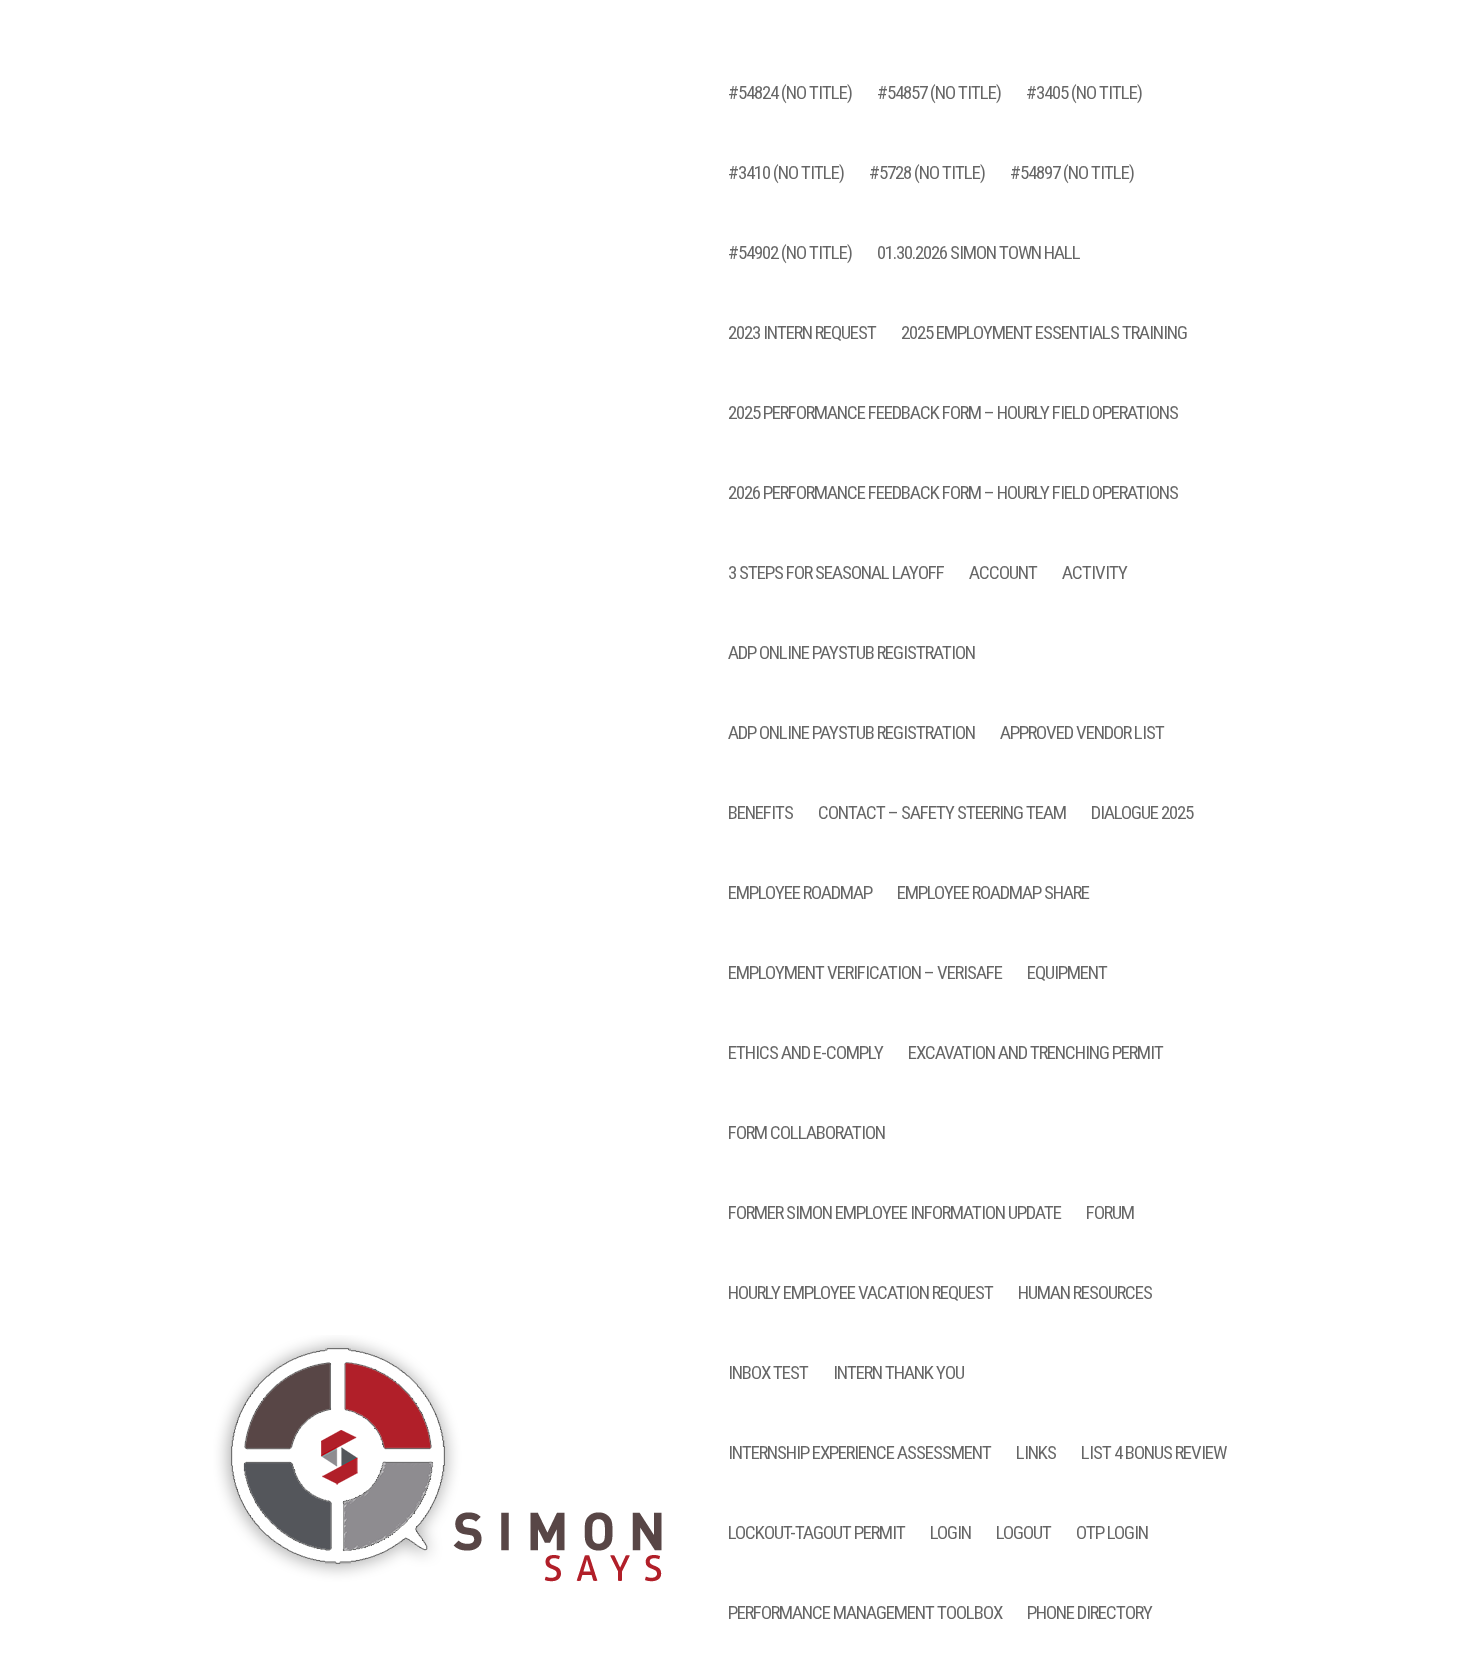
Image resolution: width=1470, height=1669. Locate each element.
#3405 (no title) (1084, 95)
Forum (1110, 1215)
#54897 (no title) (1072, 175)
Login (950, 1535)
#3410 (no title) (786, 175)
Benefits (760, 815)
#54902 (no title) (790, 255)
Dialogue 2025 (1142, 815)
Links (1036, 1455)
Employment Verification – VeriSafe (865, 975)
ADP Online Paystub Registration (851, 655)
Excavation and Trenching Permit (1035, 1055)
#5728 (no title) (927, 175)
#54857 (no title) (939, 95)
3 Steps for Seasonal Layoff (836, 575)
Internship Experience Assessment (859, 1455)
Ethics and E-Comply (805, 1055)
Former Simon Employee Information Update (894, 1215)
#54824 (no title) (790, 95)
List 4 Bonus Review (1153, 1455)
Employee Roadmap (800, 895)
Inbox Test (768, 1375)
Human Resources (1085, 1295)
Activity (1094, 575)
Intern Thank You (898, 1375)
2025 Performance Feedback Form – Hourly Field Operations (953, 415)
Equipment (1067, 975)
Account (1003, 575)
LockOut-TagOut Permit (816, 1535)
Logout (1023, 1535)
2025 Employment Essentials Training (1044, 335)
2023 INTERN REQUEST (802, 335)
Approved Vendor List (1082, 735)
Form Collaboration (806, 1135)
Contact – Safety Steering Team (942, 815)
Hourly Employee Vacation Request (860, 1295)
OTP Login (1112, 1535)
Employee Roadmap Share (993, 895)
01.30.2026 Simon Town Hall (978, 255)
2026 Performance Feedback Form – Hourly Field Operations (953, 495)
